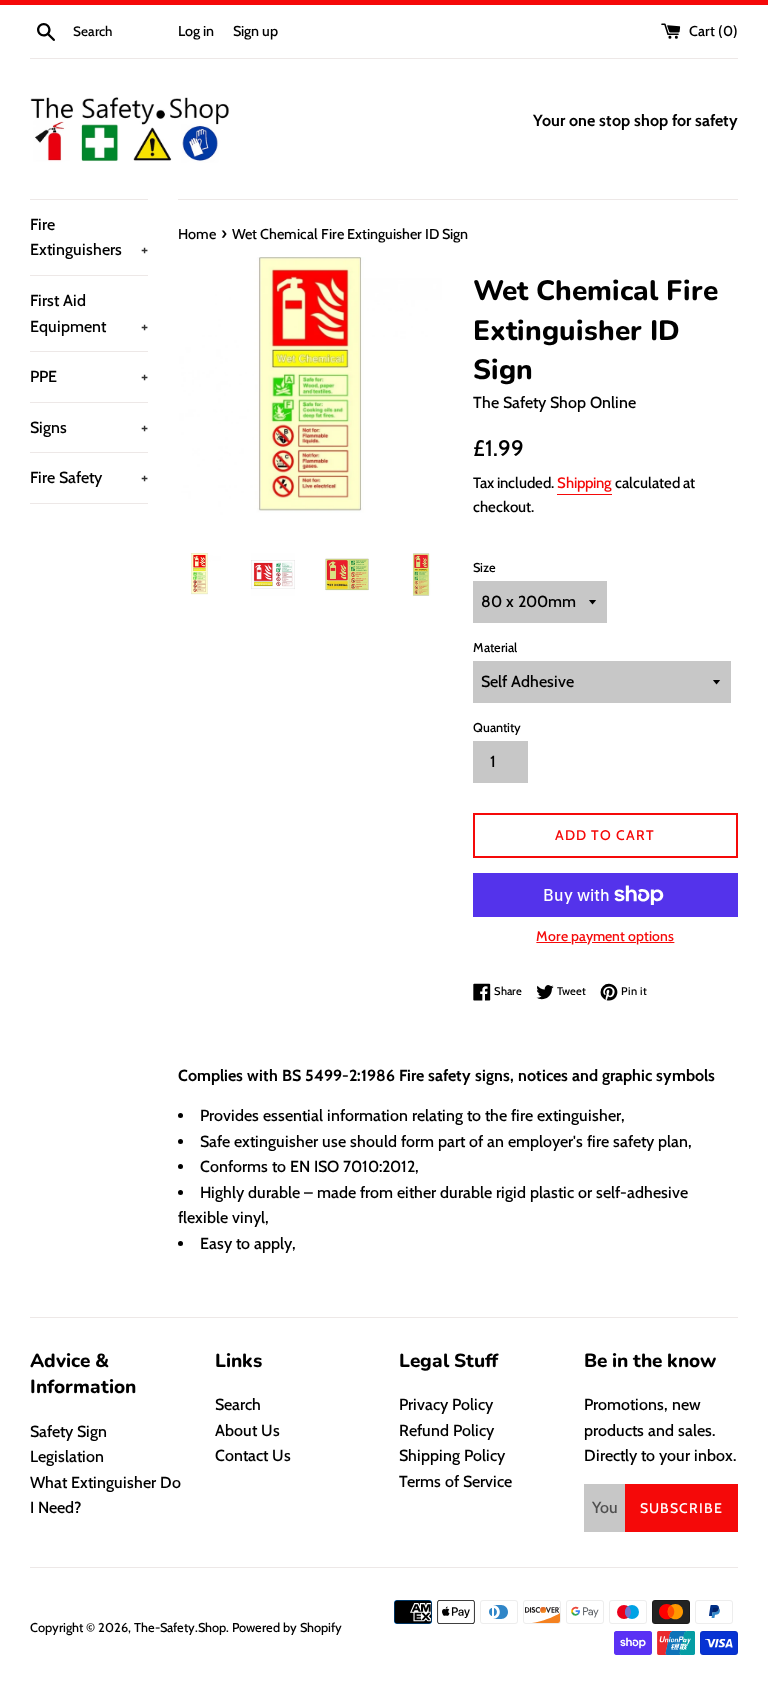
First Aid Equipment (89, 313)
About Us (247, 1430)
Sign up (255, 31)
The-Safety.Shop (180, 1627)
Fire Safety (89, 477)
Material (495, 647)
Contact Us (253, 1455)
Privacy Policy (446, 1404)
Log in (196, 31)
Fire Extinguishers (89, 237)
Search (238, 1404)
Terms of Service (455, 1481)
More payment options (605, 936)
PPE (89, 376)
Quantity (497, 727)
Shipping (584, 483)
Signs (89, 427)
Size (484, 567)
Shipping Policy (452, 1455)
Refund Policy (446, 1430)
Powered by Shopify (287, 1627)
